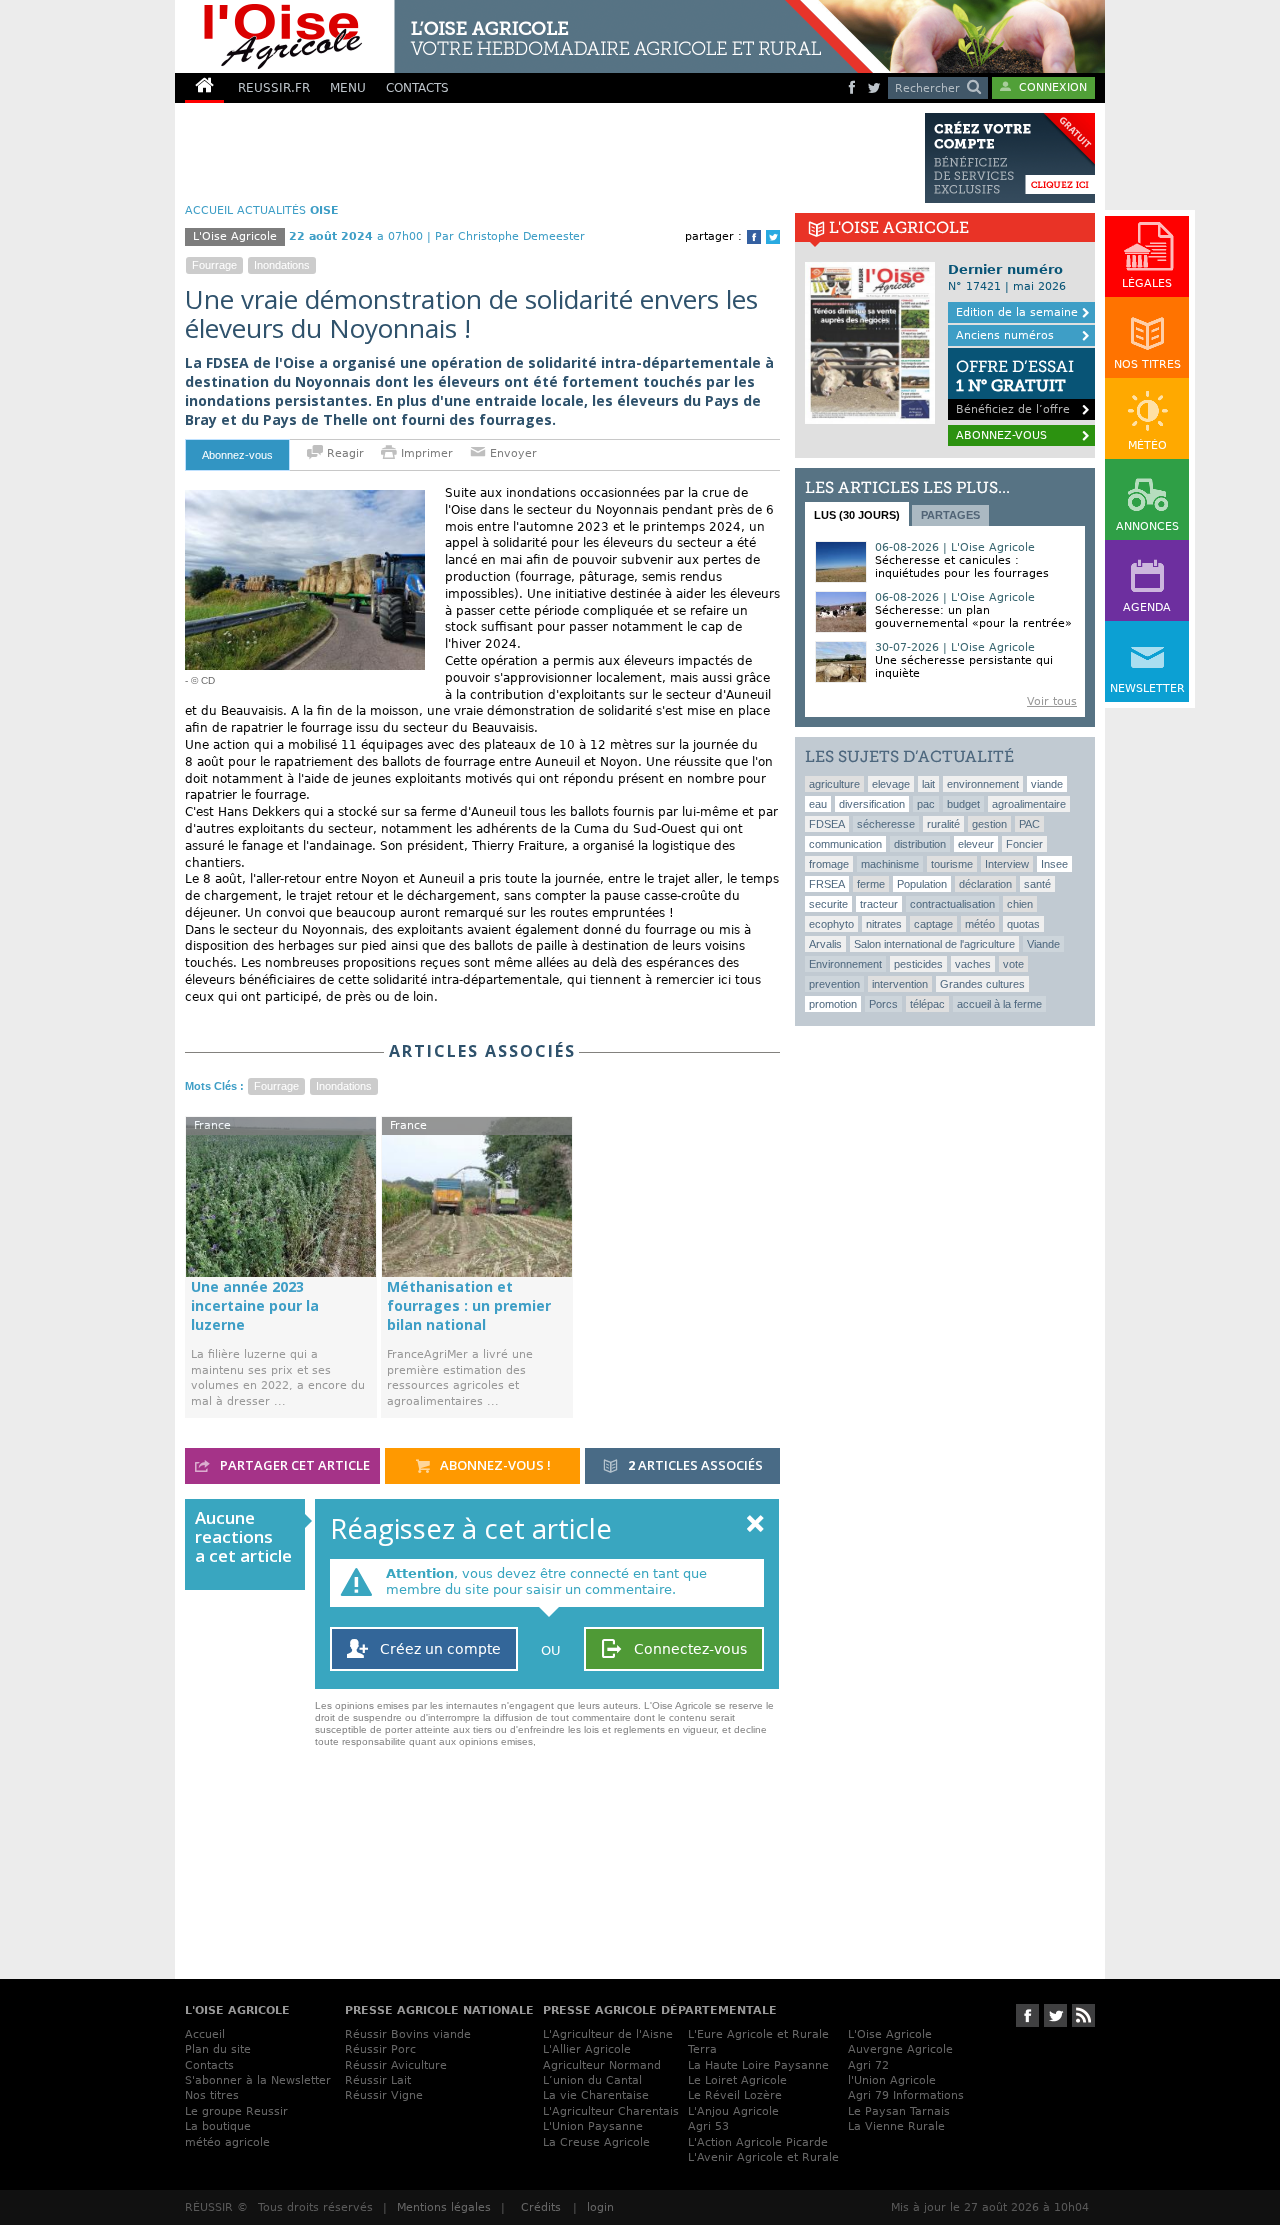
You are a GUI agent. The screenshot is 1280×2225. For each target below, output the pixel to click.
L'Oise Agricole (890, 2034)
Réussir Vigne (384, 2095)
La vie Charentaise (596, 2095)
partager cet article (293, 1465)
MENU (348, 88)
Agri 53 (708, 2126)
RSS (1083, 2015)
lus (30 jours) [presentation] (857, 515)
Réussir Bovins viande (408, 2034)
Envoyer (511, 453)
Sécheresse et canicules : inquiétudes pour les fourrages (962, 567)
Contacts (209, 2065)
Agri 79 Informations (906, 2095)
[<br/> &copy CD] (305, 498)
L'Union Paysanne (593, 2126)
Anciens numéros (1005, 335)
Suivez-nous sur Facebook (1027, 2015)
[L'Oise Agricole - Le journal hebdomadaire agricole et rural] (524, 36)
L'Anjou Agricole (733, 2111)
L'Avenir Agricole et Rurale (763, 2157)
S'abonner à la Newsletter (258, 2080)
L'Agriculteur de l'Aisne (608, 2034)
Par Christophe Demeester (510, 236)
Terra (702, 2049)
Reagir (343, 453)
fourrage (214, 265)
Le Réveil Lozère (735, 2095)
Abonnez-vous (237, 455)
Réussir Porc (380, 2049)
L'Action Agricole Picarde (758, 2142)
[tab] (857, 514)
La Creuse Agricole (596, 2142)
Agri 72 (868, 2065)
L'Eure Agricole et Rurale (758, 2034)
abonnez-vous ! (494, 1465)
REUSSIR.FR (274, 88)
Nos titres (212, 2095)
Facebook (754, 237)
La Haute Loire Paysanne (758, 2065)
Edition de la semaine (1017, 312)
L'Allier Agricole (587, 2049)
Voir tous (1052, 701)
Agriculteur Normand (602, 2065)
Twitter (773, 237)
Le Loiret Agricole (737, 2080)
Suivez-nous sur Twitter (1055, 2015)
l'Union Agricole (892, 2080)
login (600, 2207)
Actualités (271, 210)
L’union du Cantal (592, 2080)
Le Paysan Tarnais (899, 2111)
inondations (282, 265)
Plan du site (218, 2049)
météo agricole (227, 2142)
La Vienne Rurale (896, 2126)
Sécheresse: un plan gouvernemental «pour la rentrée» (973, 617)
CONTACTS (417, 88)
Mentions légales (444, 2207)
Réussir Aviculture (396, 2065)
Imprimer (427, 453)
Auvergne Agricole (900, 2049)
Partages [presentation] (950, 515)
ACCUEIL (209, 210)
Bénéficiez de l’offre (1015, 386)
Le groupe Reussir (236, 2111)
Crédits (541, 2207)
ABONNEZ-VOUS (1001, 435)
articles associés (695, 1465)
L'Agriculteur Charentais (611, 2111)
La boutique (218, 2126)
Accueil (205, 2034)
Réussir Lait (378, 2080)
